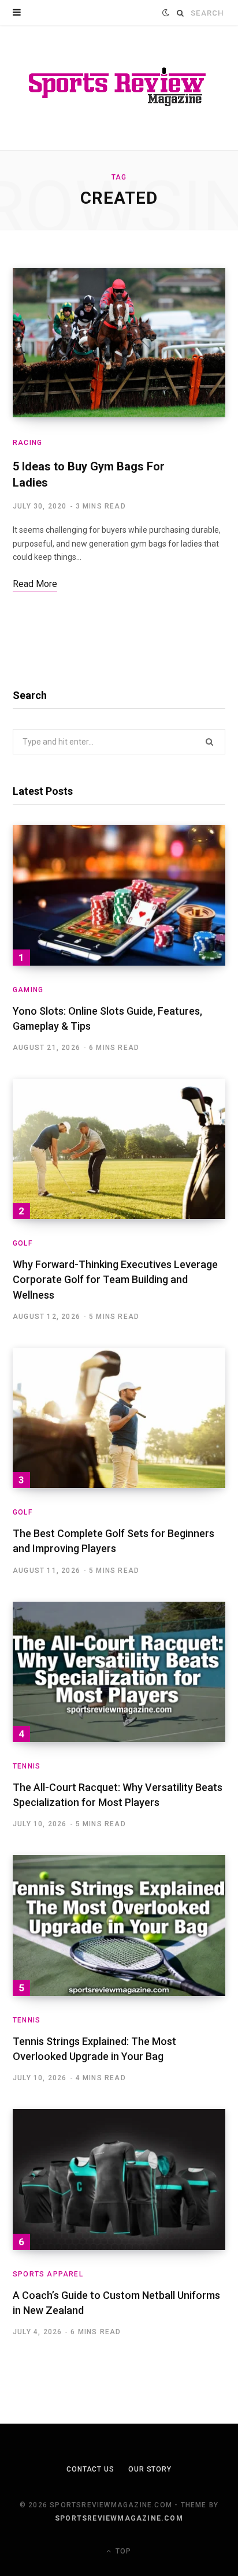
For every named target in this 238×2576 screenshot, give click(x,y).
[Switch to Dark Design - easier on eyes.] (166, 13)
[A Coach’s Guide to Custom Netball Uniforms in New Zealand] (119, 2179)
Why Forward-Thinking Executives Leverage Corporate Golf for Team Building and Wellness (115, 1279)
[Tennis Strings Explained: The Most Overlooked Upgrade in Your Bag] (119, 1926)
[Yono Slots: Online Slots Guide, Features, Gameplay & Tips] (119, 895)
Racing (27, 443)
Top (122, 2551)
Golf (23, 1243)
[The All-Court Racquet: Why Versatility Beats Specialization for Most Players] (119, 1672)
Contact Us (90, 2469)
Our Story (150, 2469)
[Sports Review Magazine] (119, 88)
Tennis (27, 1766)
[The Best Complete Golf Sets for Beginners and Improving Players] (119, 1418)
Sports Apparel (48, 2274)
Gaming (28, 990)
